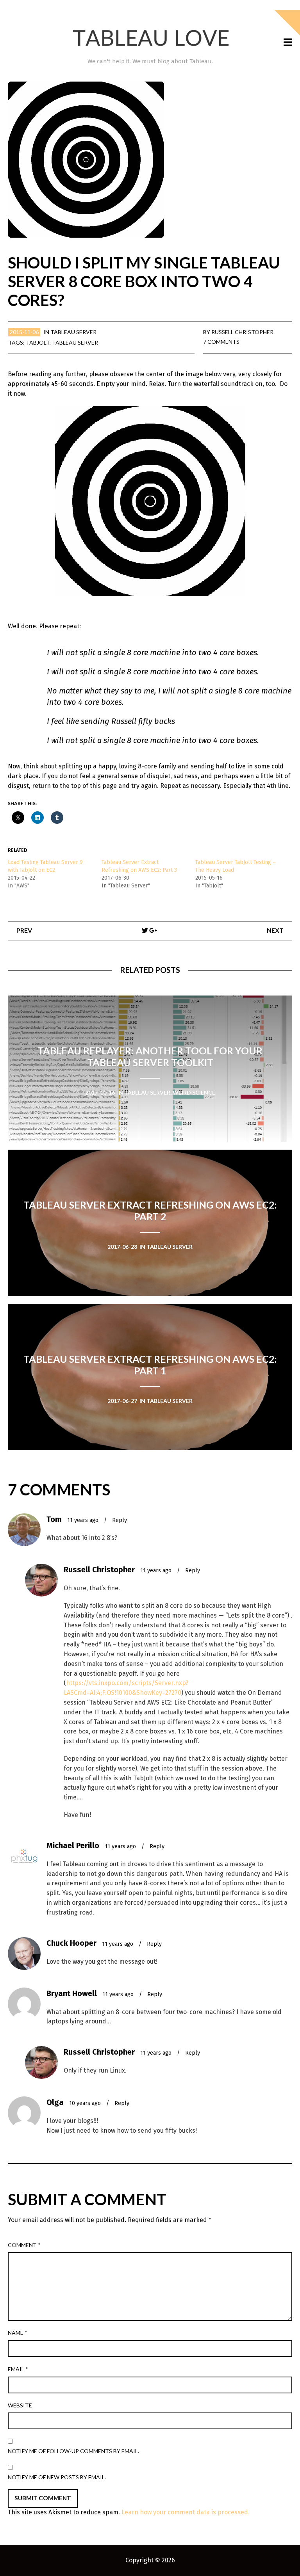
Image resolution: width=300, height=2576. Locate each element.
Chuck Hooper (71, 1943)
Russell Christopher (242, 332)
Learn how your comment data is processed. (186, 2512)
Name (18, 2333)
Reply (120, 1520)
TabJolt (38, 342)
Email (18, 2369)
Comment (24, 2245)
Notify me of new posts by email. (57, 2477)
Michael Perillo (73, 1845)
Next (275, 930)
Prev (24, 930)
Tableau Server (73, 332)
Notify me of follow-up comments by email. (73, 2451)
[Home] (150, 38)
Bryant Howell (72, 1993)
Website (20, 2405)
